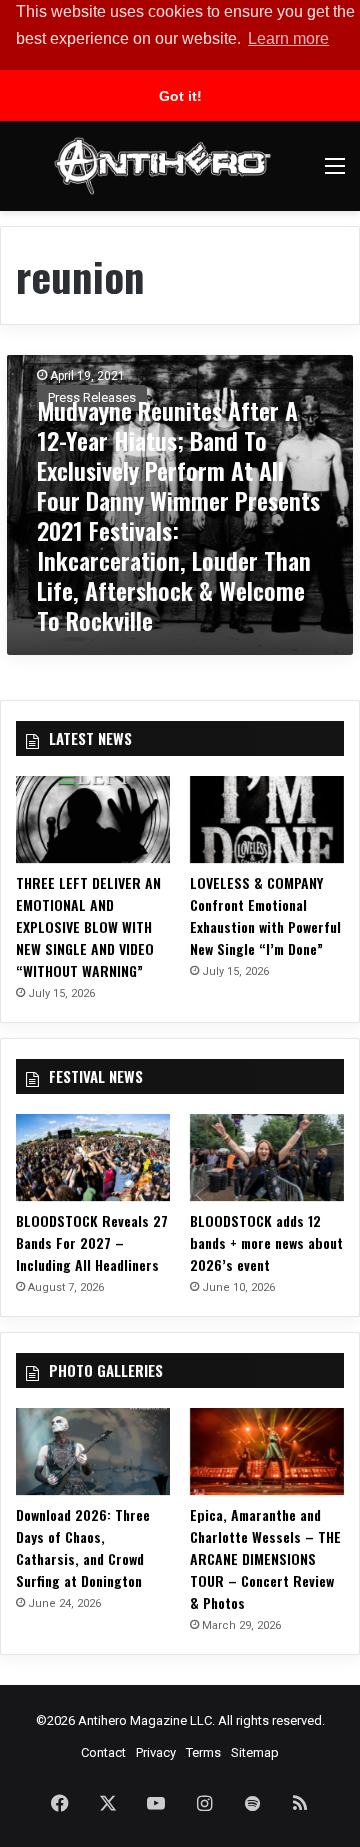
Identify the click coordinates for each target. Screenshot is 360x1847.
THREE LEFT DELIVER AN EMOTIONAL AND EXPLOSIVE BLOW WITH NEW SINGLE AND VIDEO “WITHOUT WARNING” (88, 926)
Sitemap (255, 1752)
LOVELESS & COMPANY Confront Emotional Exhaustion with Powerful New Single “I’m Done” (265, 915)
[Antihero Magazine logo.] (162, 166)
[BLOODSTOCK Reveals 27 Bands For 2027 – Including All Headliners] (93, 1157)
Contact (103, 1752)
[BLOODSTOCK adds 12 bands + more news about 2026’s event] (267, 1157)
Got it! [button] (180, 96)
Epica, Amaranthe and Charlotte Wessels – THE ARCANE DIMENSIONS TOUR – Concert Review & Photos (265, 1558)
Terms (203, 1752)
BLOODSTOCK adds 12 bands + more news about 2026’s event (266, 1242)
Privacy (156, 1752)
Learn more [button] (288, 38)
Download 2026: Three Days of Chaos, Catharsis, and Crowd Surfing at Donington (83, 1547)
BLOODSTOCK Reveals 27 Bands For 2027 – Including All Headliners (92, 1242)
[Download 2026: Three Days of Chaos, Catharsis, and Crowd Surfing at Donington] (93, 1451)
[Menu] (335, 173)
